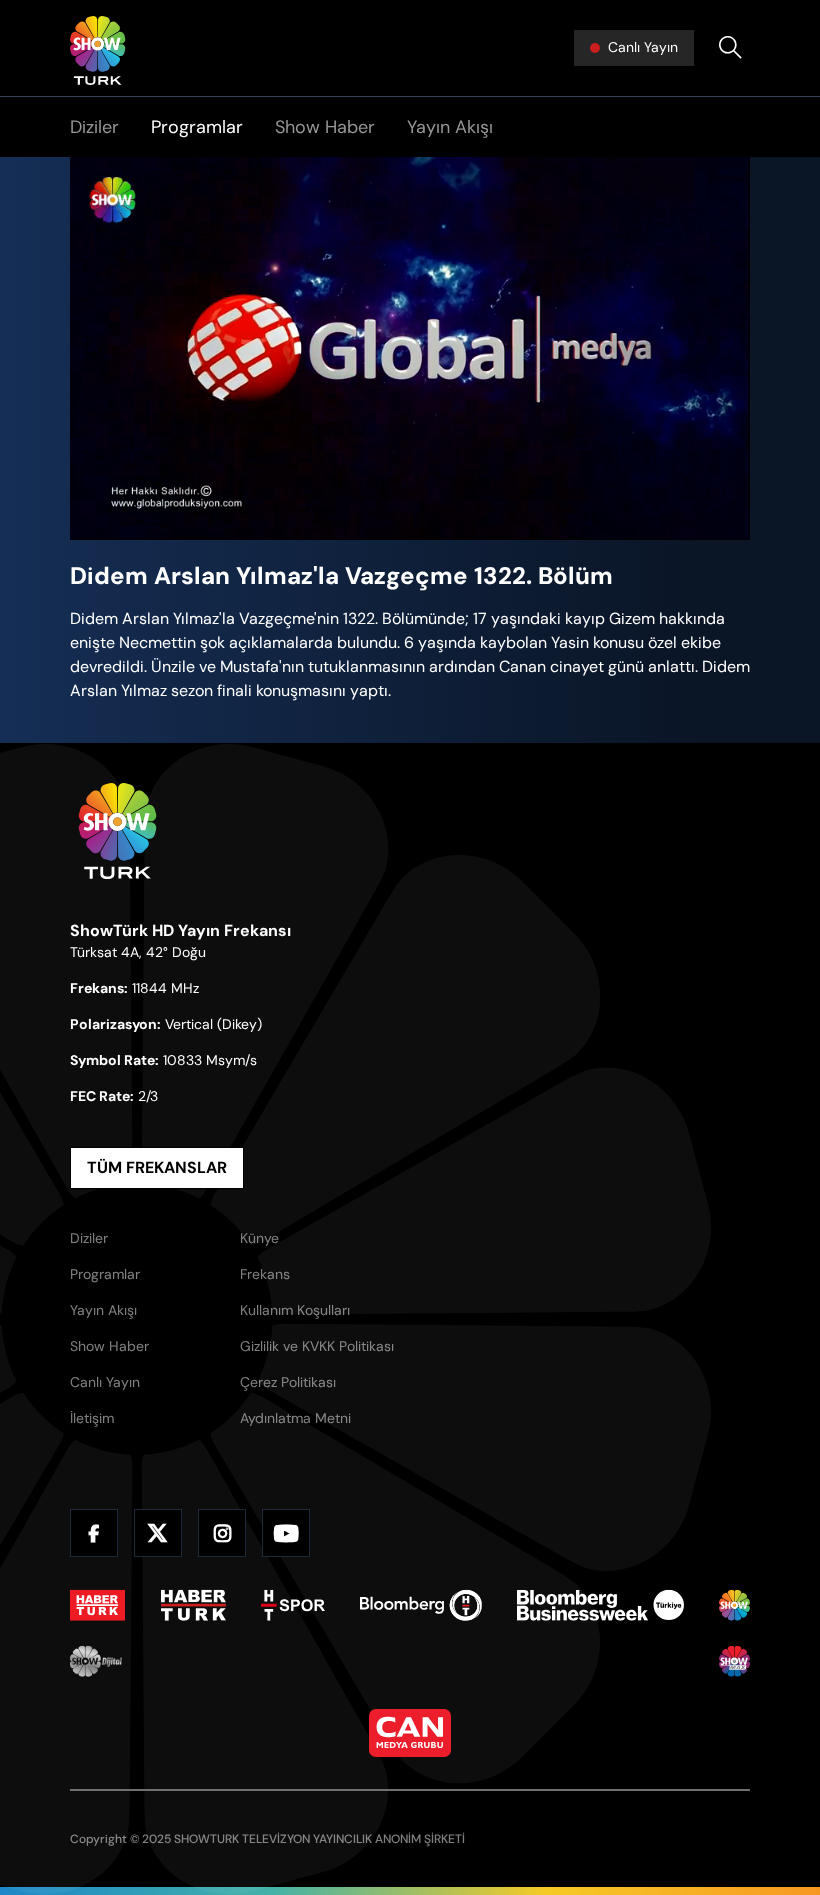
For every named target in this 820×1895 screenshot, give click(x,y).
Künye (259, 1238)
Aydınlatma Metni (295, 1418)
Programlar (197, 127)
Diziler (94, 127)
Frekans (265, 1274)
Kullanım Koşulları (295, 1310)
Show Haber (325, 127)
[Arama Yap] (730, 48)
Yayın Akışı (450, 127)
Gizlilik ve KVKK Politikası (317, 1346)
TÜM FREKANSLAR (157, 1167)
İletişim (92, 1418)
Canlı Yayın (105, 1382)
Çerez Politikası (288, 1382)
